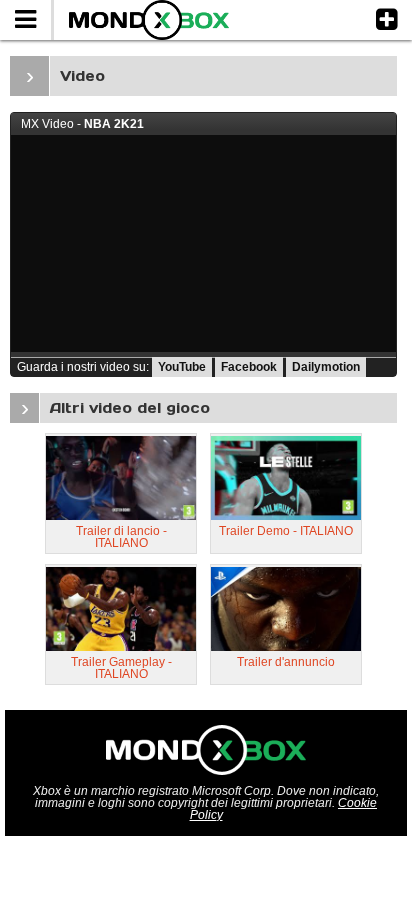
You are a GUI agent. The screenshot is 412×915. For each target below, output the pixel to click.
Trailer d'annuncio (286, 662)
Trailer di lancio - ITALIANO (121, 537)
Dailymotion (326, 367)
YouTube (182, 367)
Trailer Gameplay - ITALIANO (121, 668)
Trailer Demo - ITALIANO (286, 531)
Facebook (249, 367)
